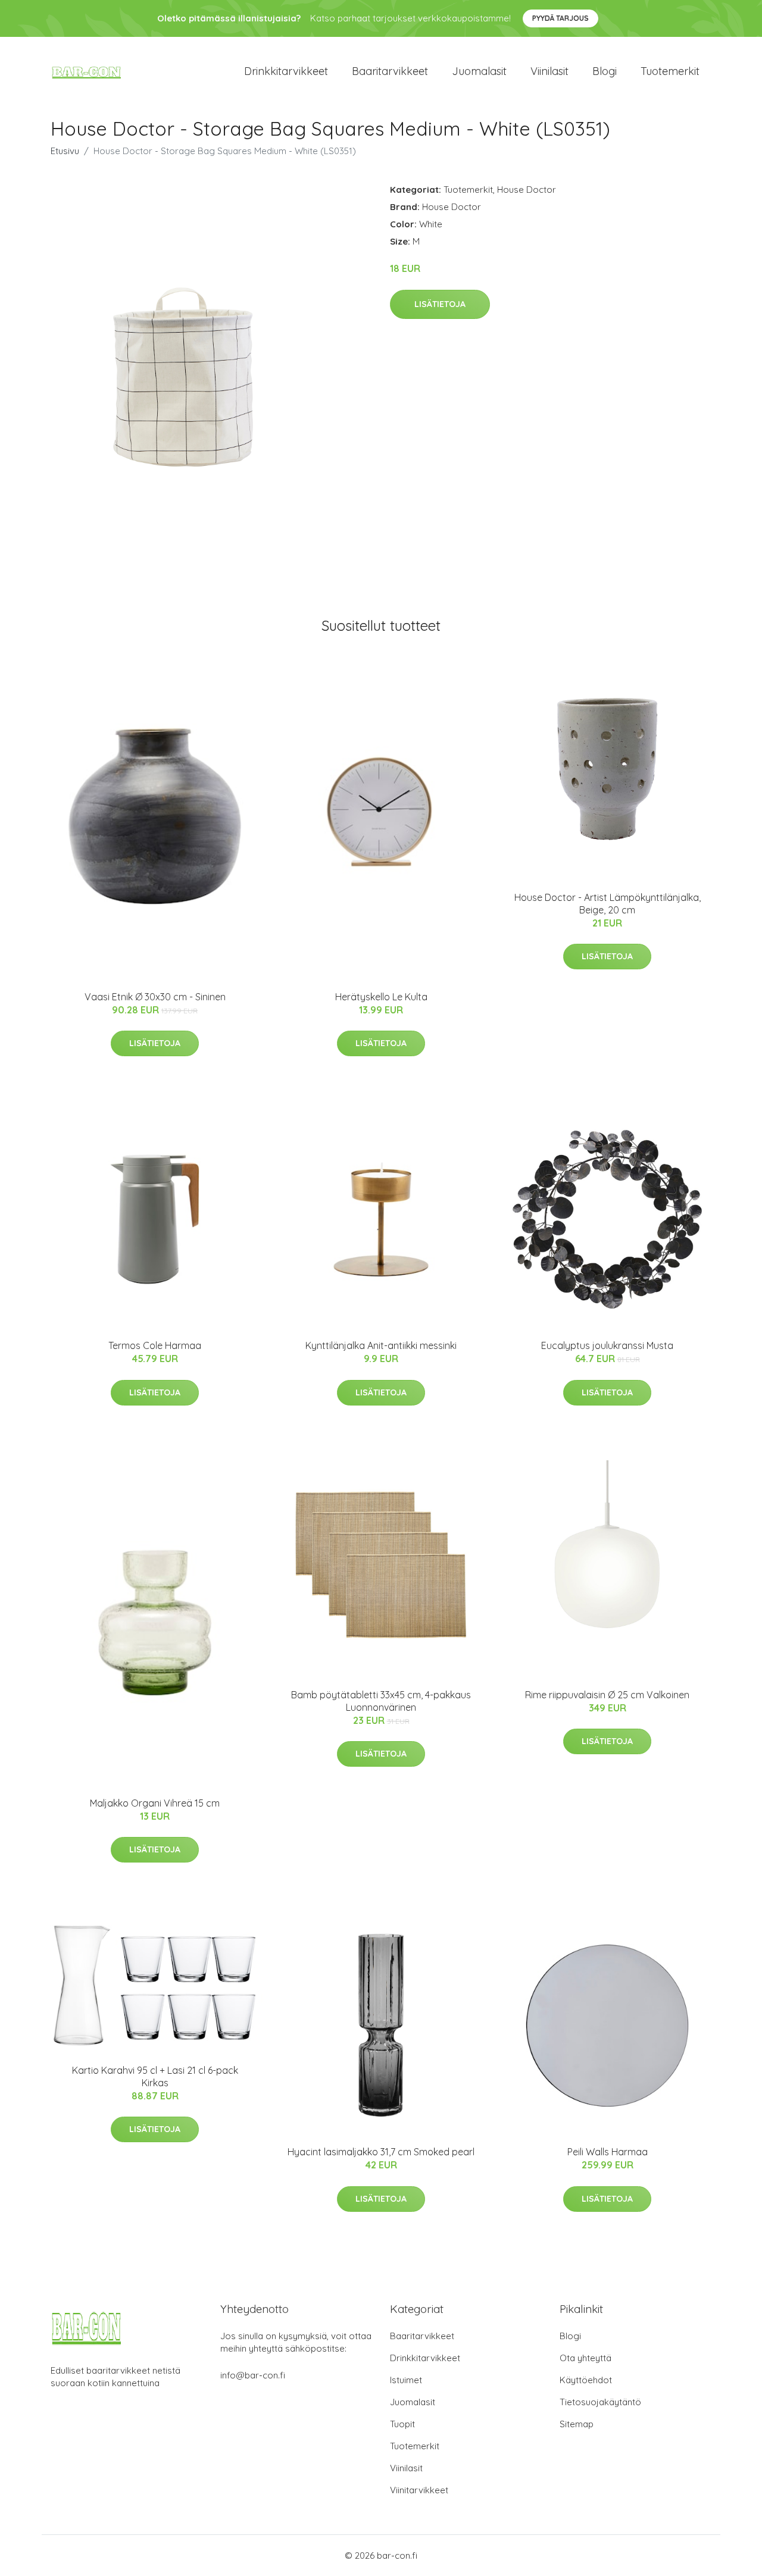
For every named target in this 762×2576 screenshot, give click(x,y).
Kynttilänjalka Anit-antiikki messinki (381, 1345)
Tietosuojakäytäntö (600, 2402)
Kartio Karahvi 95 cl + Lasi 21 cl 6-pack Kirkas (155, 2076)
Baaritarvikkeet (390, 71)
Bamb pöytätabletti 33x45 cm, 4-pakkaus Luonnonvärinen (381, 1701)
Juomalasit (479, 71)
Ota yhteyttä (585, 2358)
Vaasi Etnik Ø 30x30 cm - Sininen (155, 997)
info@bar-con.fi (253, 2375)
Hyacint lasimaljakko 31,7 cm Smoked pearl (381, 2152)
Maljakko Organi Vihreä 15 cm (155, 1803)
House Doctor (527, 190)
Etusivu (65, 151)
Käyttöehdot (586, 2380)
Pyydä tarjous (560, 18)
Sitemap (577, 2424)
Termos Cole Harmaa (155, 1345)
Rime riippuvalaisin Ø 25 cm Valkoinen (607, 1695)
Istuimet (406, 2380)
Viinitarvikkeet (419, 2490)
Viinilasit (549, 71)
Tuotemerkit (670, 71)
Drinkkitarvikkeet (286, 71)
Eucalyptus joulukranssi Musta (607, 1345)
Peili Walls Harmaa (608, 2152)
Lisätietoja (440, 304)
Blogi (605, 71)
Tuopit (402, 2424)
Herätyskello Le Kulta (381, 997)
